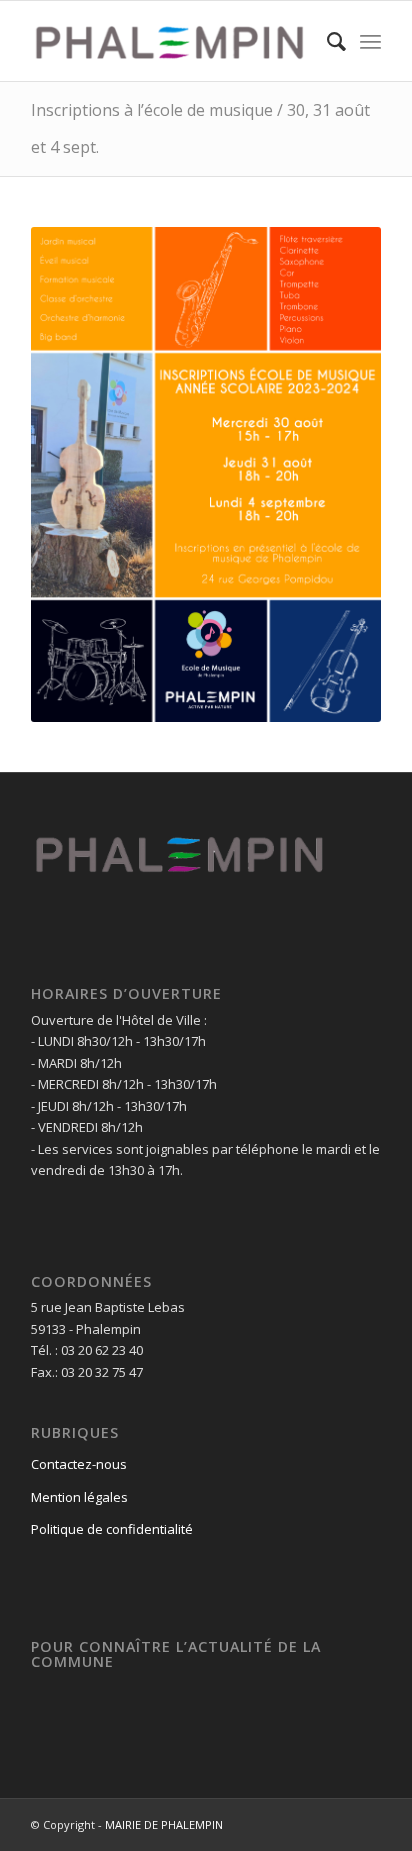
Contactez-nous (79, 1464)
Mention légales (79, 1497)
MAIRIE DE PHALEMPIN (164, 1824)
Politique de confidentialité (112, 1529)
